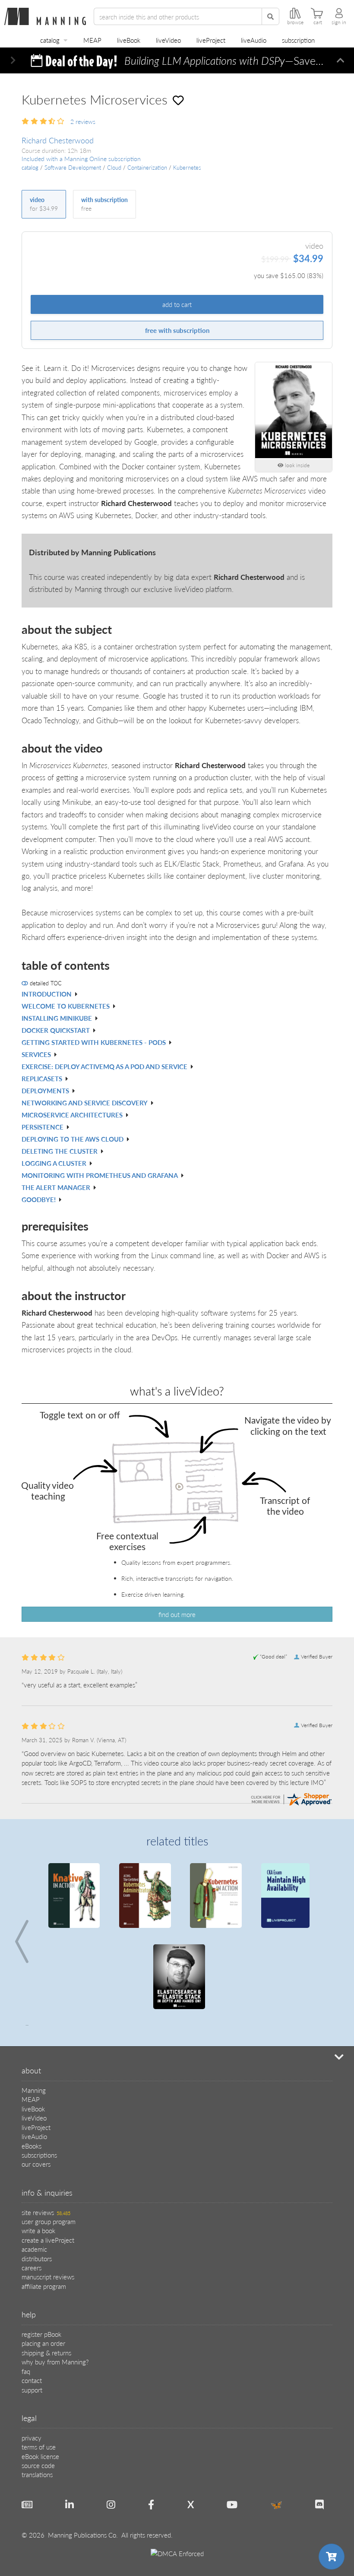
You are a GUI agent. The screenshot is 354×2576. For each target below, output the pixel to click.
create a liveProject (48, 2159)
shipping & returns (46, 2271)
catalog (50, 40)
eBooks (32, 2065)
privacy (32, 2356)
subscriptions (39, 2074)
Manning (34, 2009)
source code (38, 2384)
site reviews (46, 2131)
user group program (49, 2140)
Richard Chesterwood (58, 140)
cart (318, 22)
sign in (339, 22)
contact (32, 2299)
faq (26, 2290)
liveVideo (168, 40)
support (32, 2309)
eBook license (40, 2375)
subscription (298, 40)
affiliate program (44, 2205)
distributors (37, 2177)
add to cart (177, 304)
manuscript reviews (48, 2195)
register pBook (41, 2253)
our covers (36, 2083)
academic (34, 2168)
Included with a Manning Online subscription (81, 159)
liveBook (129, 40)
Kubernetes (187, 168)
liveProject (211, 40)
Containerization (147, 168)
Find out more (177, 1614)
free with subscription (177, 330)
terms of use (39, 2366)
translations (37, 2393)
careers (32, 2186)
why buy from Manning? (55, 2280)
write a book (38, 2149)
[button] (13, 60)
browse (295, 22)
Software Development (73, 168)
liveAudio (254, 40)
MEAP (92, 40)
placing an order (43, 2262)
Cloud (114, 168)
